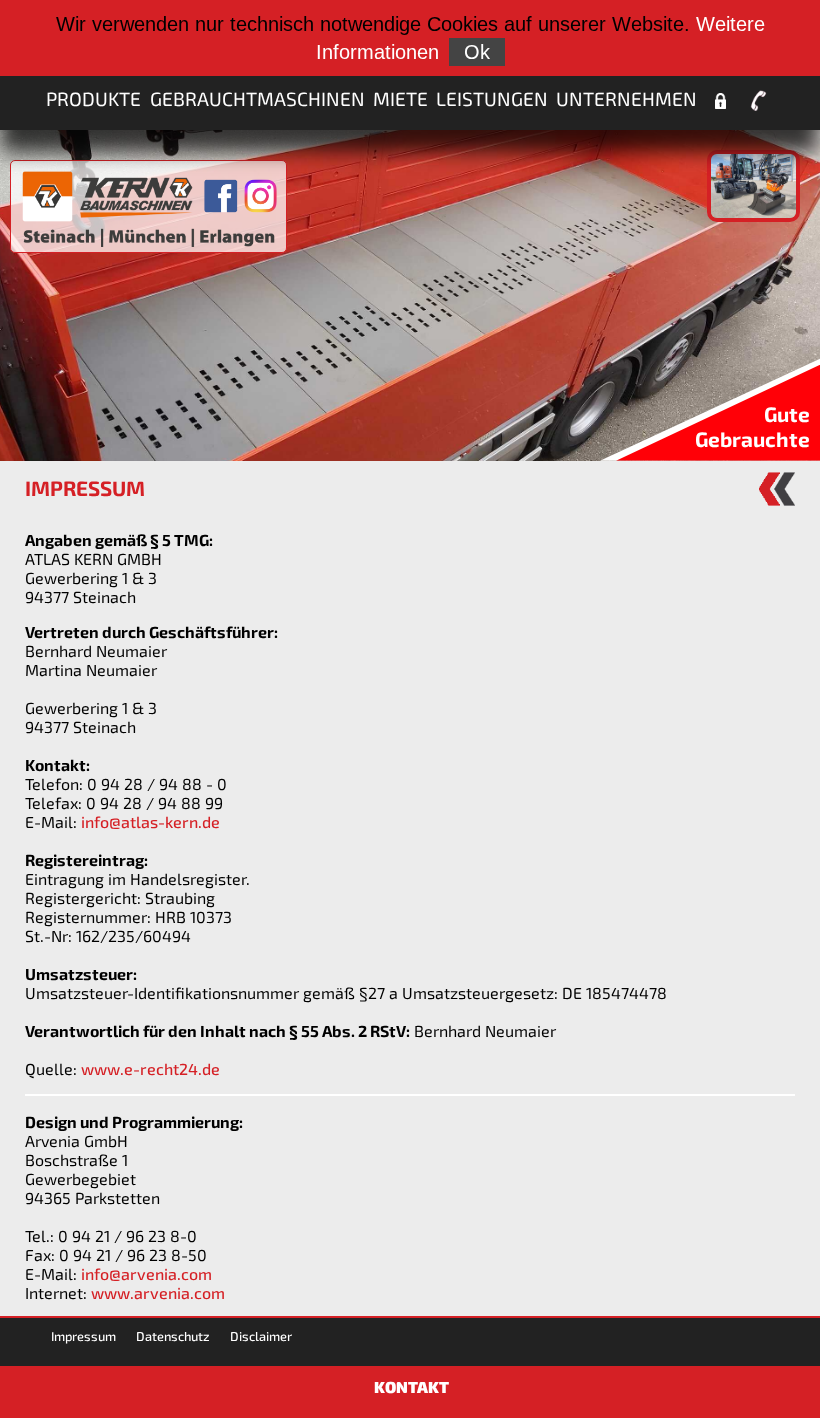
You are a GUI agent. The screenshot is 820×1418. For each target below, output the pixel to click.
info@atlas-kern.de (150, 821)
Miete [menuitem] (400, 98)
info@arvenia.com (146, 1273)
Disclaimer (261, 1336)
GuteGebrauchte (752, 426)
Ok (477, 52)
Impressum (83, 1336)
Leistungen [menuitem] (492, 98)
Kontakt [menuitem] (759, 101)
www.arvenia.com (158, 1292)
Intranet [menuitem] (720, 101)
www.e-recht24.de (150, 1068)
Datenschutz (173, 1336)
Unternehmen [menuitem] (626, 98)
